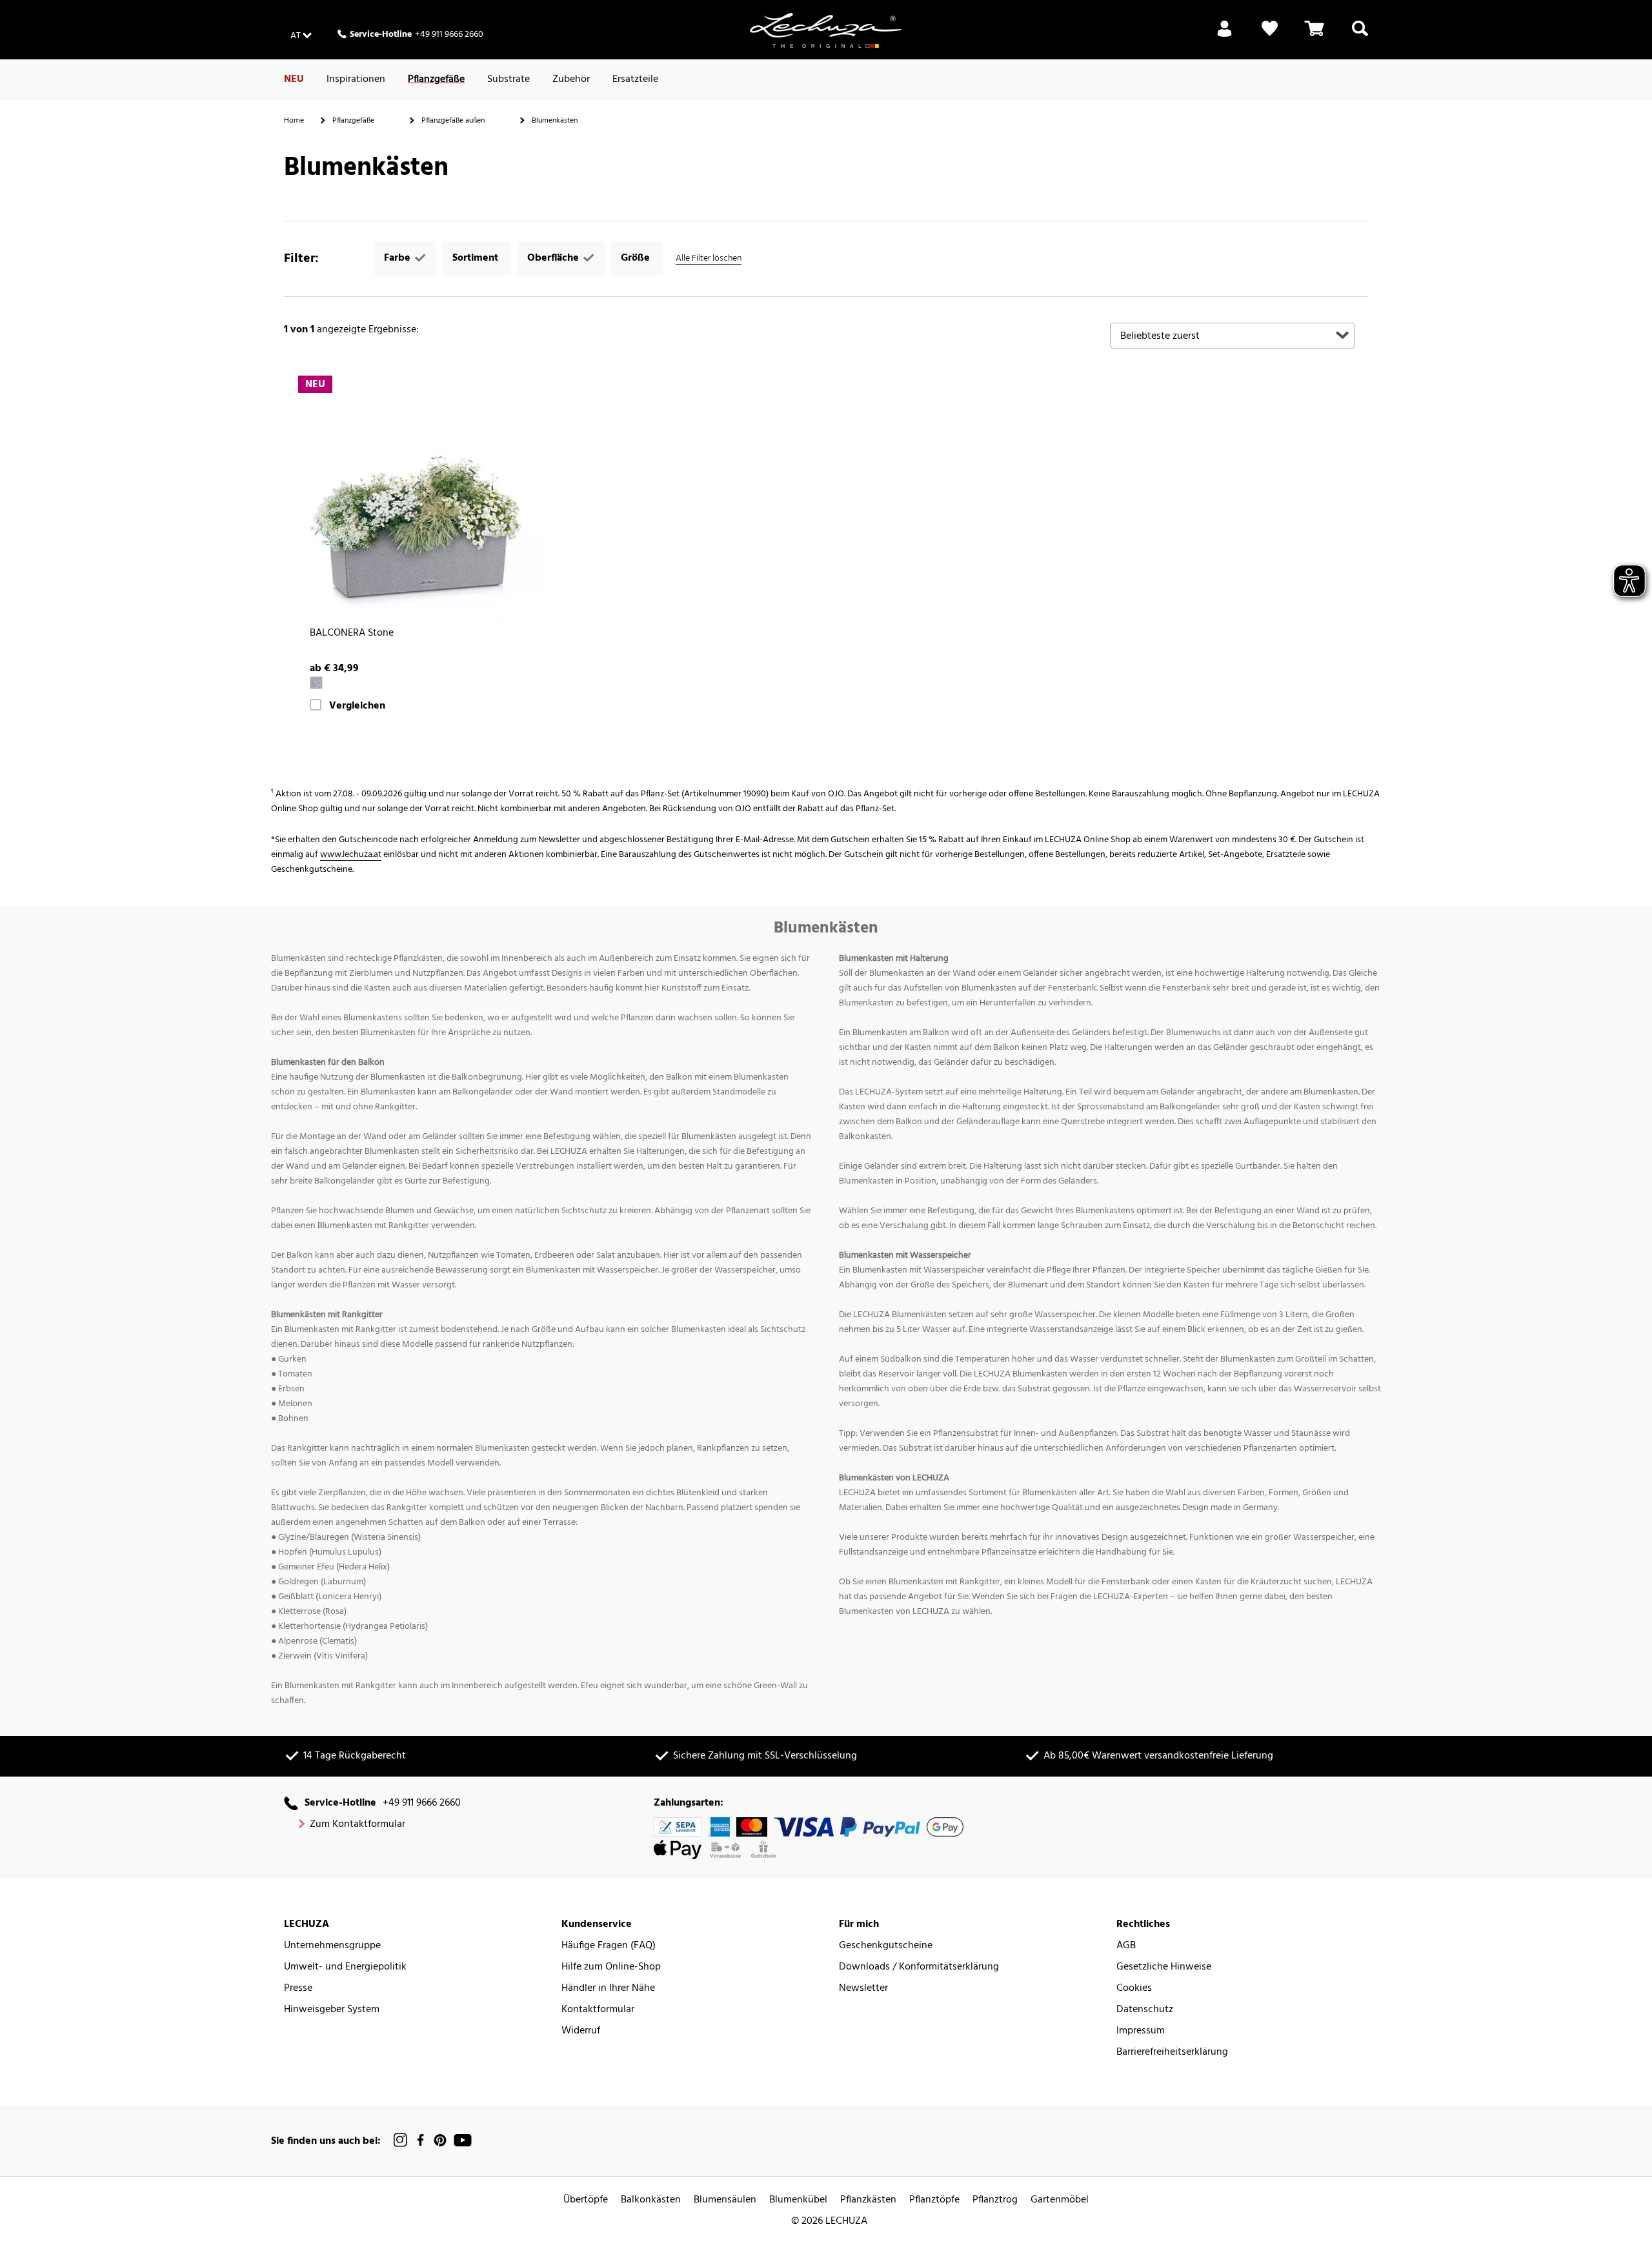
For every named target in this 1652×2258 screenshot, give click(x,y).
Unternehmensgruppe (332, 1946)
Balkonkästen (651, 2200)
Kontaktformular (598, 2010)
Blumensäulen (725, 2200)
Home (294, 121)
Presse (298, 1989)
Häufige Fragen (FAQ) (609, 1946)
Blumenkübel (798, 2200)
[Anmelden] (1224, 36)
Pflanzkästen (868, 2200)
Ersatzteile (635, 79)
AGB (1126, 1946)
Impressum (1141, 2031)
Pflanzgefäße (436, 79)
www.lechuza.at (351, 855)
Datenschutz (1145, 2010)
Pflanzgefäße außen (453, 121)
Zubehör (571, 79)
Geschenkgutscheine (886, 1946)
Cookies (1134, 1989)
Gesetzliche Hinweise (1164, 1967)
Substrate (509, 79)
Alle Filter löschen (709, 258)
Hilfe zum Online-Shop (611, 1967)
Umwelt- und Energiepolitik (345, 1967)
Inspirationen (356, 79)
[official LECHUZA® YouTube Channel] (463, 2140)
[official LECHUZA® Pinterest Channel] (440, 2140)
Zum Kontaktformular (358, 1825)
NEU (294, 79)
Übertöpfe (586, 2200)
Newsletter (863, 1989)
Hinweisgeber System (332, 2010)
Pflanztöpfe (934, 2200)
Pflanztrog (995, 2200)
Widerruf (581, 2031)
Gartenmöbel (1060, 2200)
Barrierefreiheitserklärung (1172, 2052)
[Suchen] (1360, 36)
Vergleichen (357, 706)
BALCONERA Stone (352, 633)
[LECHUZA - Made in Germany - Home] (826, 30)
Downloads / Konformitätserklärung (919, 1967)
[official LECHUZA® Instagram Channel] (401, 2140)
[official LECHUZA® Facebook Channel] (420, 2140)
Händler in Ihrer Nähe (608, 1989)
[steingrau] (316, 683)
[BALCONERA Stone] (419, 497)
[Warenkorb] (1315, 36)
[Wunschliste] (1270, 36)
